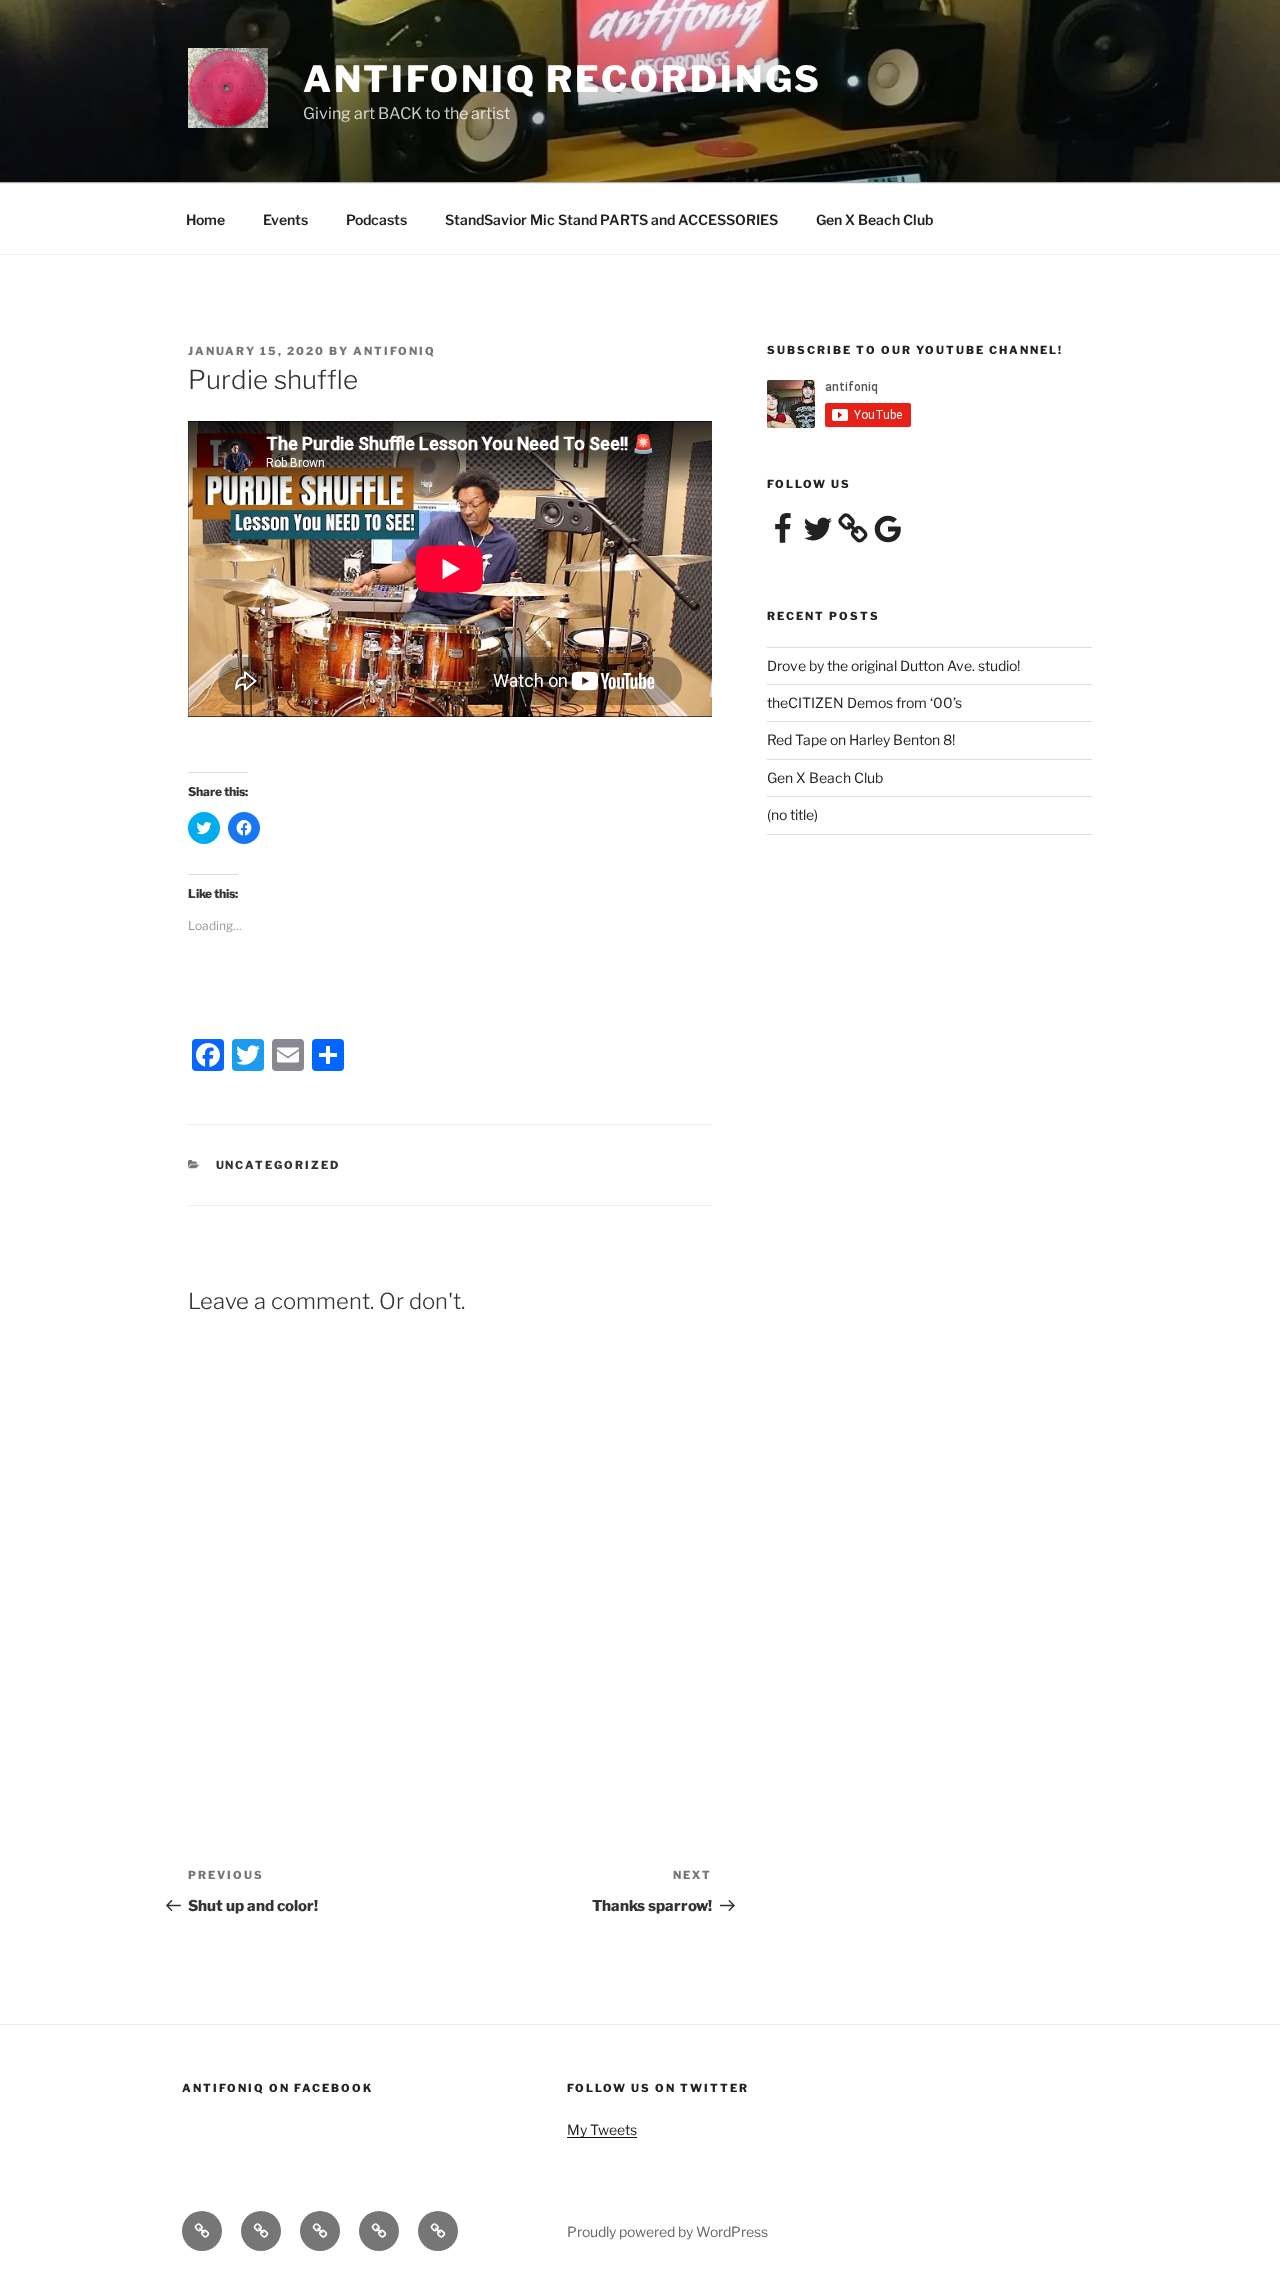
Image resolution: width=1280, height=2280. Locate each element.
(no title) (792, 814)
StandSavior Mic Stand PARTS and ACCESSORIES (611, 219)
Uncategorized (278, 1165)
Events (285, 219)
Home (205, 219)
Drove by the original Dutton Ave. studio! (893, 665)
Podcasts (376, 219)
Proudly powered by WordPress (667, 2231)
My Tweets (602, 2129)
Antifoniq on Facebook (277, 2088)
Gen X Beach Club (874, 219)
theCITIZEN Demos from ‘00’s (864, 702)
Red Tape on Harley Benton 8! (861, 739)
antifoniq (394, 351)
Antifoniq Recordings (563, 79)
